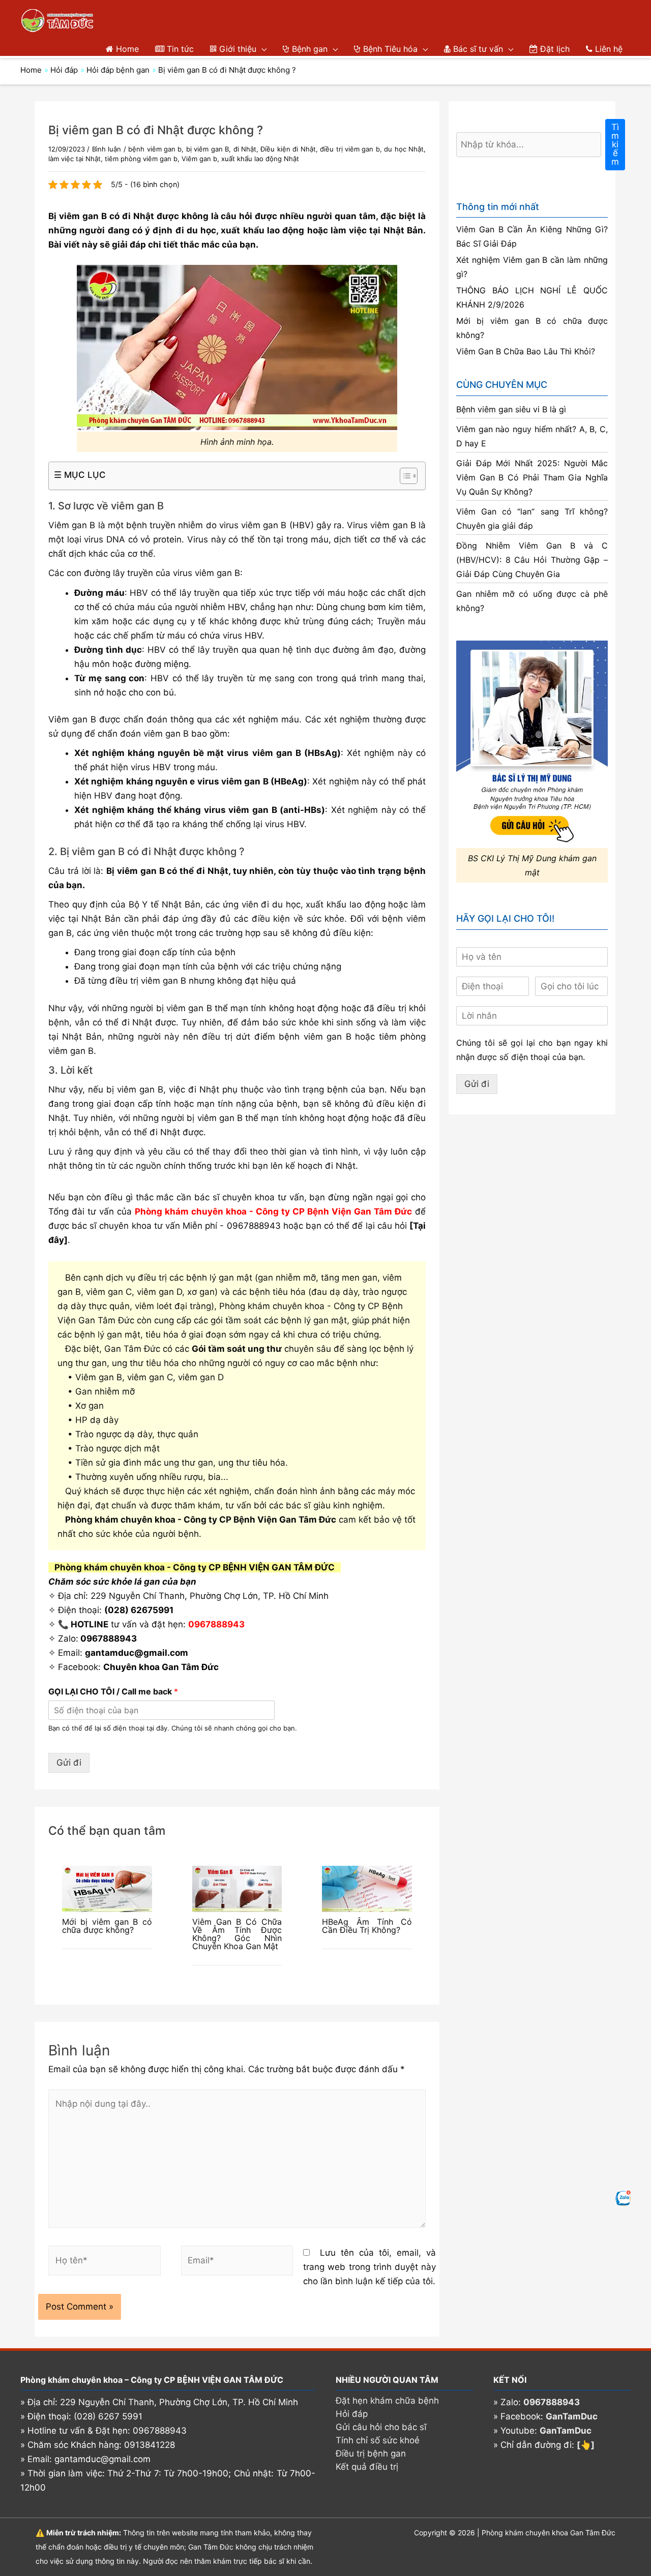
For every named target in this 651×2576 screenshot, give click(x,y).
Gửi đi (69, 1763)
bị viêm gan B (208, 149)
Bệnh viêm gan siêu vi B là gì (511, 409)
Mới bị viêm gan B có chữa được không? (107, 1926)
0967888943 (254, 1226)
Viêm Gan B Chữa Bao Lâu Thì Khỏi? (526, 351)
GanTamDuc (572, 2416)
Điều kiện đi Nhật (288, 149)
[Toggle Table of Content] (404, 476)
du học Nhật (404, 149)
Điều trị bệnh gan (371, 2453)
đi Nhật (245, 149)
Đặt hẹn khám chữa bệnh (387, 2401)
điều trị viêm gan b (350, 149)
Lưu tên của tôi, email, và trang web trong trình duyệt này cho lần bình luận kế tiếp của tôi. (369, 2267)
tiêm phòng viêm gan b (141, 159)
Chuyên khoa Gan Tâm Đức (161, 1667)
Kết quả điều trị (367, 2467)
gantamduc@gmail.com (137, 1653)
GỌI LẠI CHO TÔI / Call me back (113, 1691)
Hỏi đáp (352, 2414)
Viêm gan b (199, 159)
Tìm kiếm (615, 144)
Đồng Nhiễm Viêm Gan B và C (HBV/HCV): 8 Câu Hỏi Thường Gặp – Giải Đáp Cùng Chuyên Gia (532, 560)
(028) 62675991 (139, 1610)
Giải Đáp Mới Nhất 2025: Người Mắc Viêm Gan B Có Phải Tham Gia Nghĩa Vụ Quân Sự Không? (532, 477)
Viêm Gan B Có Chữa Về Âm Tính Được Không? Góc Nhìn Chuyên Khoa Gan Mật (237, 1934)
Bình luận (107, 149)
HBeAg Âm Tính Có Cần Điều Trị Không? (367, 1926)
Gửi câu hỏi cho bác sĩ (381, 2427)
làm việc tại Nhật (75, 159)
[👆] (586, 2445)
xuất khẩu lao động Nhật (260, 159)
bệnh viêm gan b (155, 149)
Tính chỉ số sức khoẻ (378, 2440)
